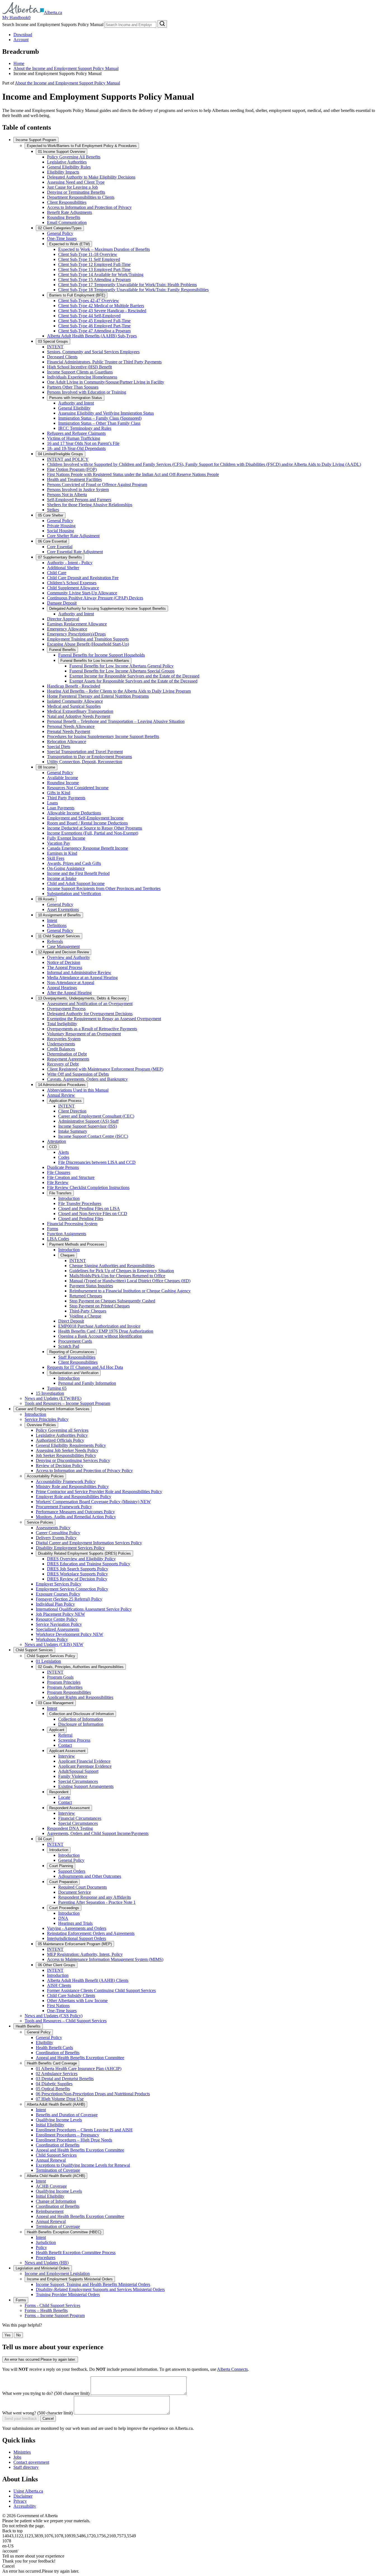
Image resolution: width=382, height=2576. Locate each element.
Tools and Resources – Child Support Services (66, 2021)
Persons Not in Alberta (67, 495)
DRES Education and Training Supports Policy (89, 1564)
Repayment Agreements (68, 1059)
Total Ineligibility (62, 1024)
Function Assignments (67, 1234)
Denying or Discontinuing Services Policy (73, 1460)
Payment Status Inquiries (91, 1286)
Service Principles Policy (47, 1419)
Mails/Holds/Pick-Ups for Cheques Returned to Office (117, 1276)
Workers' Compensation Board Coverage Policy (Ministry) (93, 1502)
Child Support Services (34, 1650)
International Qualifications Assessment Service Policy (84, 1609)
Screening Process (74, 1740)
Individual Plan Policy (55, 1604)
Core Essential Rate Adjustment (75, 552)
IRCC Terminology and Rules (85, 428)
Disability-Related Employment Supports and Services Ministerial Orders (100, 2289)
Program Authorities (65, 1687)
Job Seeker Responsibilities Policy (66, 1455)
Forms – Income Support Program (55, 2315)
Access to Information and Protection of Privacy (89, 207)
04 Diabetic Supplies (54, 2084)
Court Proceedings (64, 1908)
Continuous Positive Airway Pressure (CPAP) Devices (95, 598)
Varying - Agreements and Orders (77, 1928)
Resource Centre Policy (57, 1619)
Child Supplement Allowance (73, 588)
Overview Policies (41, 1425)
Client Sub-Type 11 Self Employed (89, 259)
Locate (64, 1797)
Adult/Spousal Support (78, 1771)
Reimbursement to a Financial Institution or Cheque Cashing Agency (130, 1291)
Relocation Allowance (67, 741)
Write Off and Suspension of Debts (78, 1074)
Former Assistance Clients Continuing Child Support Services (101, 1990)
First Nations (58, 2006)
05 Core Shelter (51, 515)
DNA (63, 1918)
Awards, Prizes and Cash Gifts (74, 863)
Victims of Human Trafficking (74, 438)
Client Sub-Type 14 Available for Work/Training (101, 275)
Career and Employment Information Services (53, 1409)
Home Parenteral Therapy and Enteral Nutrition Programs (98, 696)
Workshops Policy (52, 1639)
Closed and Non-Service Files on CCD (93, 1214)
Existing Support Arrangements (86, 1786)
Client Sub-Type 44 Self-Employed (89, 316)
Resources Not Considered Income (78, 788)
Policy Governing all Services (62, 1430)
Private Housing (61, 526)
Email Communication (67, 222)
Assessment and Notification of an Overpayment (90, 1004)
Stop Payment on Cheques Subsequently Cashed (112, 1301)
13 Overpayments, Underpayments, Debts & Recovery (82, 998)
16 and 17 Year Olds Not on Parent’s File (83, 443)
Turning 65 (57, 1388)
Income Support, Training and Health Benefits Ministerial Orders (93, 2284)
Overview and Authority (69, 957)
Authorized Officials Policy (60, 1440)
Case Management (63, 946)
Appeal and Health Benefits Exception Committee (80, 2058)
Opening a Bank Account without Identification (100, 1336)
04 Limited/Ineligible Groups (61, 454)
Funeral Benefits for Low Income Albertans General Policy (122, 666)
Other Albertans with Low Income (77, 2001)
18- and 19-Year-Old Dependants (76, 448)
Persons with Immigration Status (76, 398)
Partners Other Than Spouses (73, 387)
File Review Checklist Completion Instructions (88, 1187)
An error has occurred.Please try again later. (40, 2359)
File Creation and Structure (71, 1177)
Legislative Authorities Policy (62, 1435)
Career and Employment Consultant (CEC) (96, 1116)
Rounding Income (63, 783)
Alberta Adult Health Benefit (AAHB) (56, 2104)
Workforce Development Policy (69, 1634)
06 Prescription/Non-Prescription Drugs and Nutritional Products (93, 2094)
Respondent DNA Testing (70, 1828)
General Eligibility (74, 408)
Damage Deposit (62, 603)
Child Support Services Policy (51, 1656)
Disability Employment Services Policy (70, 1548)
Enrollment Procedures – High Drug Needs (74, 2140)
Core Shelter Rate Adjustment (73, 536)
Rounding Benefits (64, 217)
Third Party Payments (66, 798)
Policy (41, 2247)
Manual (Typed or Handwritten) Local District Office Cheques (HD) (130, 1281)
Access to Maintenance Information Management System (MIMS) (105, 1959)
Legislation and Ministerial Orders (43, 2268)
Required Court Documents (82, 1887)
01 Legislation (48, 1661)
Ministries (22, 2452)
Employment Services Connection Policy (72, 1589)
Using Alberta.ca (28, 2491)
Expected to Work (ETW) (69, 244)
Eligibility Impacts (63, 172)
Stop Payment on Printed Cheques (100, 1306)
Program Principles (64, 1682)
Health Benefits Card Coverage (52, 2063)
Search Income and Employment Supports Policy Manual (53, 24)
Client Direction (72, 1111)
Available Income (63, 778)
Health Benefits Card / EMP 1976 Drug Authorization (106, 1331)
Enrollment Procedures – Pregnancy (68, 2135)
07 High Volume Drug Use (60, 2099)
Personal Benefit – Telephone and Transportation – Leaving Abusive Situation (116, 721)
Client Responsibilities (67, 202)
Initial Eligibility (50, 2125)
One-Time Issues (62, 238)
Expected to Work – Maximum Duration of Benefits (104, 249)
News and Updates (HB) (47, 2263)
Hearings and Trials (75, 1923)
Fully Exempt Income (66, 838)
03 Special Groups (53, 341)
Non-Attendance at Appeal (71, 983)
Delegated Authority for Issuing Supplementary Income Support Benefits (108, 609)
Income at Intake (62, 878)
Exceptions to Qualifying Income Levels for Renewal (83, 2165)
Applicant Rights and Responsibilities (80, 1697)
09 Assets (46, 899)
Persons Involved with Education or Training (87, 392)
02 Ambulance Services (57, 2074)
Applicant (57, 1730)
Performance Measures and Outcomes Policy (75, 1512)
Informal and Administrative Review (79, 972)
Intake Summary (73, 1131)
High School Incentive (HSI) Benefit (79, 367)
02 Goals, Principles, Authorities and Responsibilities (81, 1667)
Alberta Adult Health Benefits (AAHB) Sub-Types (92, 336)
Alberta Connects (232, 2369)
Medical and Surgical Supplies (74, 706)
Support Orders (72, 1871)
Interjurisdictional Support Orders (76, 1938)
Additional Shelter (63, 568)
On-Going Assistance (66, 868)
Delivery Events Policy (56, 1538)
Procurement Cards (75, 1341)
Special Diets (59, 747)
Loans (52, 803)
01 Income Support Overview (62, 152)
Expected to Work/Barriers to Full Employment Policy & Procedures (82, 146)
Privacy (20, 2501)
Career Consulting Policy (58, 1533)
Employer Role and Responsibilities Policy (74, 1497)
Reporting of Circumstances (72, 1352)
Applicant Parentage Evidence (85, 1766)
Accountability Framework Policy (66, 1481)
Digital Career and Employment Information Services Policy (89, 1543)
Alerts (63, 1152)
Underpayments (61, 1044)
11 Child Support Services (59, 936)
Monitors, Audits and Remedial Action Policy (76, 1517)
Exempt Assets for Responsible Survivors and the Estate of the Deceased (133, 681)
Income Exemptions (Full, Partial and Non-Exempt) (93, 833)
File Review (58, 1182)
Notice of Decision (64, 962)
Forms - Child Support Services (52, 2305)
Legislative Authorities (67, 162)
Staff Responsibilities (77, 1357)
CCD (53, 1147)
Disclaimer (23, 2496)
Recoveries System (64, 1039)
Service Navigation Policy (59, 1624)
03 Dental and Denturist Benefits (65, 2079)
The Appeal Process (65, 967)
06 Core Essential (52, 541)
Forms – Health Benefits (46, 2310)
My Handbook (16, 17)
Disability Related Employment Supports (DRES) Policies (84, 1553)
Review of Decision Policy (60, 1466)
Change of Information (56, 2201)
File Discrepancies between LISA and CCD (97, 1162)
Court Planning (61, 1866)
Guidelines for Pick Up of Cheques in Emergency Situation (122, 1271)
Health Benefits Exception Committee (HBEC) (64, 2232)
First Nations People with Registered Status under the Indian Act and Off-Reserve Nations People (133, 474)
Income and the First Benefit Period (78, 873)
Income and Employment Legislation (57, 2273)
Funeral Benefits (63, 650)
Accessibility (25, 2506)
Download (23, 35)
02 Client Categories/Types (60, 228)
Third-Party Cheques (88, 1311)
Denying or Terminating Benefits (76, 192)
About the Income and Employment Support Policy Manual (66, 68)
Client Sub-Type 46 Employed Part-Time (94, 326)
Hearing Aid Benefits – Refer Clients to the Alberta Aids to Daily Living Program (119, 691)
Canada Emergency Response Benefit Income (88, 848)
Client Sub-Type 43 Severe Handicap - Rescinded (102, 311)
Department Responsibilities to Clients (81, 197)
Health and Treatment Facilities (74, 479)
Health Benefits (28, 2026)
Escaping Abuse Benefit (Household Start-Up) (88, 644)
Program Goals (60, 1677)
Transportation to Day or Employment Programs (89, 757)
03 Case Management (56, 1703)
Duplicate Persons (63, 1167)
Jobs (17, 2457)
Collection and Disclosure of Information (82, 1714)
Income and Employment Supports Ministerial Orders (70, 2279)
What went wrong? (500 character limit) (37, 2413)
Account (21, 40)
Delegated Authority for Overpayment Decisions (90, 1014)
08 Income (47, 767)
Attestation (56, 1141)
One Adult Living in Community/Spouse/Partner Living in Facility (106, 382)
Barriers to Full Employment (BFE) (77, 295)
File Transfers (60, 1193)
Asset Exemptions (63, 909)
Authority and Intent (76, 403)
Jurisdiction (46, 2242)
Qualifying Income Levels (59, 2120)
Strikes (53, 510)
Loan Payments (61, 808)
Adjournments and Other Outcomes (90, 1876)
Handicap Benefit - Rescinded (74, 686)
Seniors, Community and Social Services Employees (93, 352)
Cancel (48, 2419)
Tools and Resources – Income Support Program (67, 1403)
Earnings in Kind (62, 853)
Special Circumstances (78, 1781)
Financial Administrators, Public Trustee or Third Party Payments (104, 362)
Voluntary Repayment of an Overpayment (84, 1034)
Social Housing (61, 531)
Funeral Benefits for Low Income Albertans (95, 661)
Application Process (65, 1101)
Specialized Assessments (57, 1629)
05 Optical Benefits (53, 2089)
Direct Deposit (71, 1321)
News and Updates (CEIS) (54, 1644)
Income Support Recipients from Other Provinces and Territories (104, 888)
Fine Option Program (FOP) (72, 469)
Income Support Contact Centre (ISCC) (93, 1136)
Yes (8, 2335)
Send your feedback (21, 2419)
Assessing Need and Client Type (76, 182)
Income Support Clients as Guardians (80, 372)
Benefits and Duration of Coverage (67, 2115)
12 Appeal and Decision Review (63, 952)
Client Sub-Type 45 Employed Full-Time (94, 321)
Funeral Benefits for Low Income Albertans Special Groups (122, 671)
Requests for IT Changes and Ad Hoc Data (85, 1367)
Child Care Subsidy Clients (71, 1995)
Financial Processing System (72, 1224)
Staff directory (26, 2467)
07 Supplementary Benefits (60, 557)
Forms (53, 1229)
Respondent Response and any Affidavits (95, 1897)
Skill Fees (56, 858)
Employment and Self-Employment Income (85, 818)
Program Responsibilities (69, 1692)
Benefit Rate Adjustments (69, 212)
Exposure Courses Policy (58, 1594)
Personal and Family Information (87, 1383)
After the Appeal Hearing (69, 993)
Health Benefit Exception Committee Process (76, 2252)
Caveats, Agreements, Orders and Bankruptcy (87, 1079)
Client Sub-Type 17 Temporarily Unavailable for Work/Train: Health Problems (128, 285)
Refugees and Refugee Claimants (76, 433)
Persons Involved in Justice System (78, 490)
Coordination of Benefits (58, 2053)
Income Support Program (36, 140)
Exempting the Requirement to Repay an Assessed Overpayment (104, 1019)
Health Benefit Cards (54, 2048)
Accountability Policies (45, 1476)
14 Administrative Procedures (62, 1085)
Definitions (57, 925)
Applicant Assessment (67, 1751)
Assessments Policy (53, 1528)
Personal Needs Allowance (71, 726)
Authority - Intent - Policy (70, 563)
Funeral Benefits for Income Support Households (102, 655)
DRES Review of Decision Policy (77, 1579)
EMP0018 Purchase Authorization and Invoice (99, 1326)
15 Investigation (50, 1393)
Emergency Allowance (67, 629)
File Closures (59, 1172)
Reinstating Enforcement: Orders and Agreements (91, 1933)
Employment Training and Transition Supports (88, 639)
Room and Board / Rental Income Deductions (87, 823)
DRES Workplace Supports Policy (77, 1574)
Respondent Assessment (69, 1808)
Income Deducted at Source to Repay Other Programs (95, 828)
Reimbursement (50, 2211)
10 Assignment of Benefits (59, 915)
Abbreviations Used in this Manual (78, 1090)
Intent (52, 920)
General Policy (60, 233)
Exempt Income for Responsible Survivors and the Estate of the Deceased (134, 676)
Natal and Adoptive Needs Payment (79, 716)
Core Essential (60, 547)
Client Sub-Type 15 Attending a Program (94, 280)
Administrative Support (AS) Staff (88, 1121)
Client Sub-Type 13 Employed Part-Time (94, 269)
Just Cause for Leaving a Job (72, 187)
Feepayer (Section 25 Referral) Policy (69, 1599)
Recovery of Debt (63, 1064)
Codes (64, 1157)
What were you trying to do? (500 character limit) (46, 2393)
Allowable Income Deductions (74, 813)
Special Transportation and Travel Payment (85, 752)
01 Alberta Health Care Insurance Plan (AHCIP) (79, 2069)
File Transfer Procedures (80, 1203)
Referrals (55, 941)
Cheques (68, 1255)
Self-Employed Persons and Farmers (79, 500)
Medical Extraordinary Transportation (80, 711)
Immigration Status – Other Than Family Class (99, 423)
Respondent (59, 1792)
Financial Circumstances (80, 1818)
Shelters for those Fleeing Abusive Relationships (90, 505)
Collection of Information (81, 1719)
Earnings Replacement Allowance (77, 624)
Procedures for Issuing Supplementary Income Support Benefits (103, 736)
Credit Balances (61, 1049)
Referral (65, 1735)
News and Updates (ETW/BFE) (53, 1398)
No (18, 2335)
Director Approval (63, 619)
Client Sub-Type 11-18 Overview (88, 254)
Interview (67, 1756)
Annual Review (61, 1095)
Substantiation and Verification (74, 894)
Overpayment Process (66, 1009)
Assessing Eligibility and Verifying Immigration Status (106, 413)
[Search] (162, 24)
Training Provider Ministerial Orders (68, 2294)
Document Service (75, 1892)
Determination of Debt (67, 1054)
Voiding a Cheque (85, 1316)
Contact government (31, 2462)
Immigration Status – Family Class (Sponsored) (100, 418)
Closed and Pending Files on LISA (89, 1208)
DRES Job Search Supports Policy (78, 1569)
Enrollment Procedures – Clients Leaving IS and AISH (84, 2130)
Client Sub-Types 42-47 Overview (89, 301)
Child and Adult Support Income (76, 883)
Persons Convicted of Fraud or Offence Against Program (97, 484)
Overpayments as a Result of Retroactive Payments (92, 1029)
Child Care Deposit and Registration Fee (83, 578)
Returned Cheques (86, 1296)
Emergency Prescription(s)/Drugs (76, 634)
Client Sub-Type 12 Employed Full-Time (94, 264)
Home (19, 63)
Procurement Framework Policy (64, 1507)
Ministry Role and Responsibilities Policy (72, 1486)
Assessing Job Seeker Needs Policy (67, 1450)
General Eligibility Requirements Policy (71, 1445)
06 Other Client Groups (57, 1965)
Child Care (57, 573)
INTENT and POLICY (68, 459)
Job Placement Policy (60, 1614)
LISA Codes (58, 1239)
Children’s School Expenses (72, 583)
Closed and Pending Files (81, 1219)
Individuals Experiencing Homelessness (82, 377)
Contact (65, 1745)
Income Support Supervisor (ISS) (88, 1126)
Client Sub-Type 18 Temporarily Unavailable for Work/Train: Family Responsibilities (133, 290)
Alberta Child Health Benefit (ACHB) (56, 2176)
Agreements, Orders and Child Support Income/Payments (98, 1833)
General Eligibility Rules (69, 167)
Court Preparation (63, 1882)
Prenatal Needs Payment (69, 731)
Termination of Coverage (58, 2170)
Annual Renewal (51, 2160)
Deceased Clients (62, 357)
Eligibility (44, 2043)
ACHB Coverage (51, 2186)
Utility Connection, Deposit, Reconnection (85, 762)
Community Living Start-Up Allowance (82, 593)
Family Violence (73, 1776)
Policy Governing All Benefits (74, 157)
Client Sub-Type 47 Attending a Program (94, 331)
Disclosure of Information (81, 1724)
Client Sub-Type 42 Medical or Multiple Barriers (101, 306)
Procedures (46, 2258)
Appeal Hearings (62, 988)
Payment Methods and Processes (77, 1244)
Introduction (69, 1198)
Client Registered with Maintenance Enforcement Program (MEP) (105, 1069)
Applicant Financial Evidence (84, 1761)
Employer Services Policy (59, 1584)
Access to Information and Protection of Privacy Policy (84, 1471)
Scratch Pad (69, 1346)
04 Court (45, 1839)
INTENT (55, 347)
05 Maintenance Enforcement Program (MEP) (75, 1944)
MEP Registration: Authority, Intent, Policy (85, 1954)
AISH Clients (59, 1985)
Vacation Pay (59, 843)
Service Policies (40, 1522)
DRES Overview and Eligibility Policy (81, 1559)
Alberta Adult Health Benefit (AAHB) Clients (88, 1980)
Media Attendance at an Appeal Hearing (82, 978)
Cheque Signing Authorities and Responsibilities (112, 1266)
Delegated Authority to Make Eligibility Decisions (91, 177)
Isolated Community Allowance (75, 701)
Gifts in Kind (59, 793)
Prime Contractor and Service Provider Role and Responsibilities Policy (99, 1492)
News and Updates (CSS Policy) (54, 2016)
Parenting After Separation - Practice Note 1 (97, 1902)
